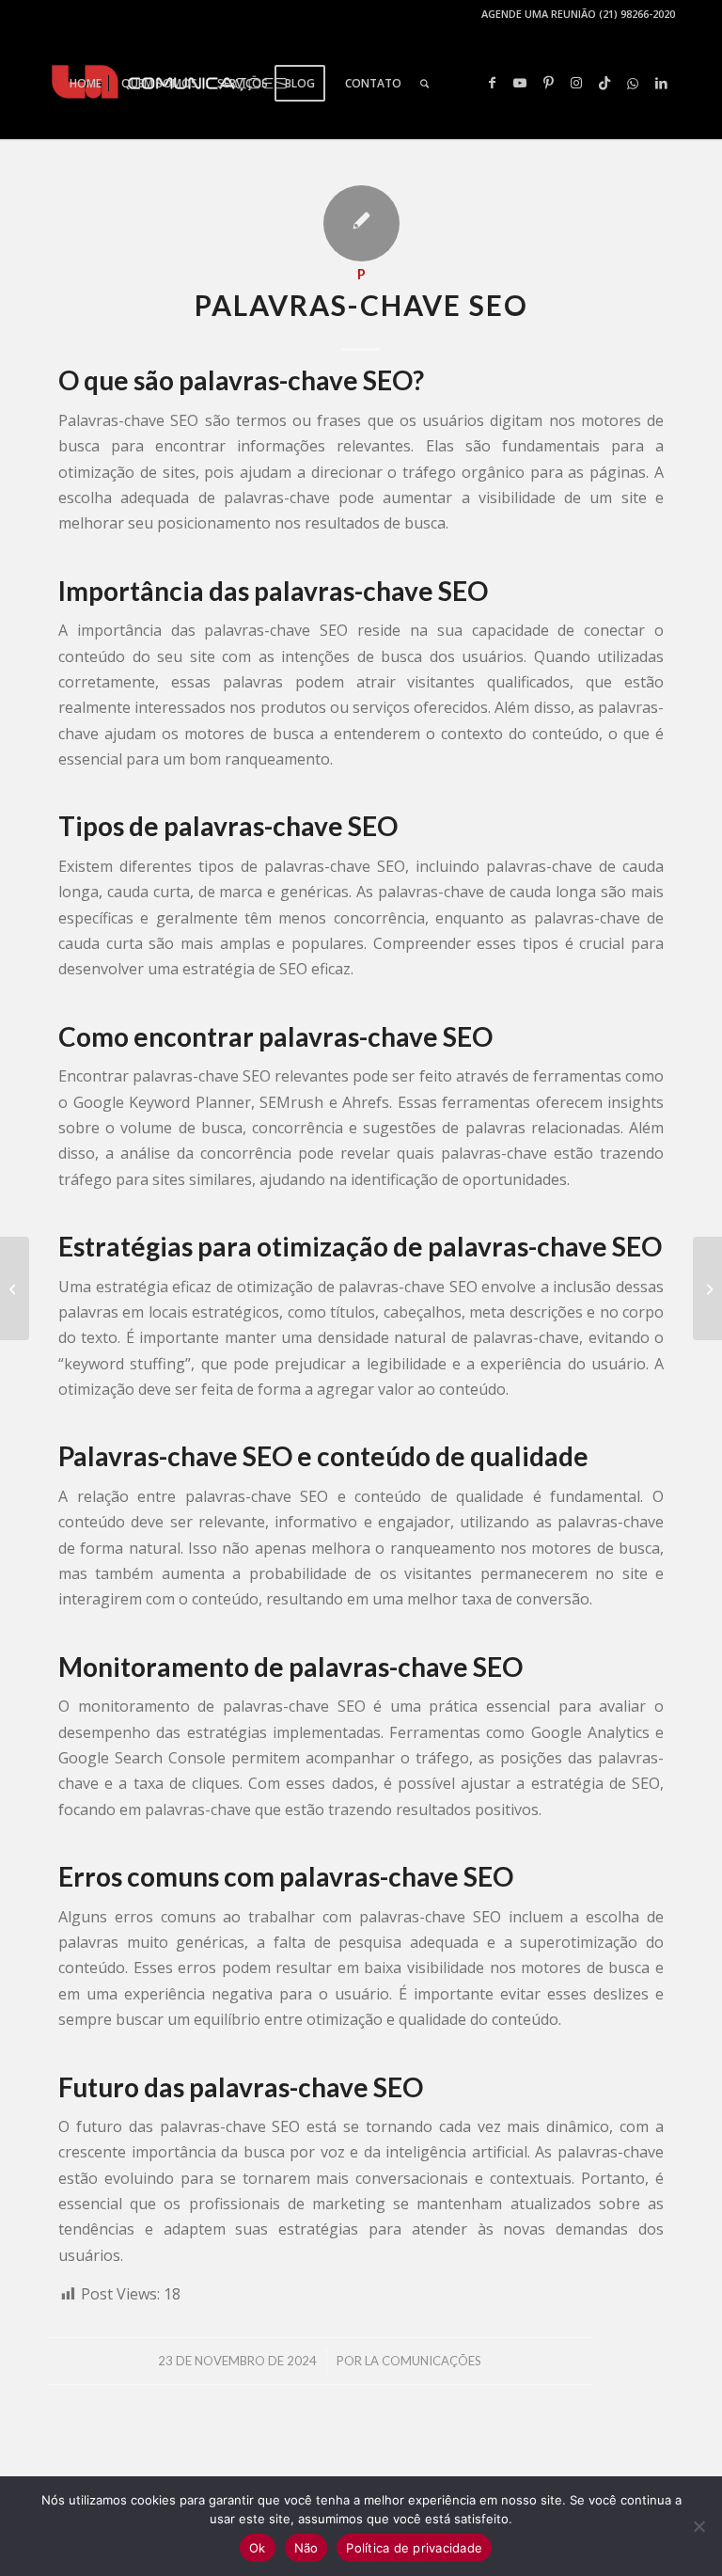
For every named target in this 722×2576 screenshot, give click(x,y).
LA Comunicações (423, 2361)
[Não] (698, 2526)
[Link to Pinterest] (548, 83)
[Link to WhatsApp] (633, 83)
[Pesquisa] (424, 84)
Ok (258, 2548)
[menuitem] (86, 84)
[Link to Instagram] (576, 83)
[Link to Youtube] (520, 83)
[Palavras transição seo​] (15, 1288)
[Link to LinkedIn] (661, 83)
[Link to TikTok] (604, 83)
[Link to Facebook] (492, 83)
